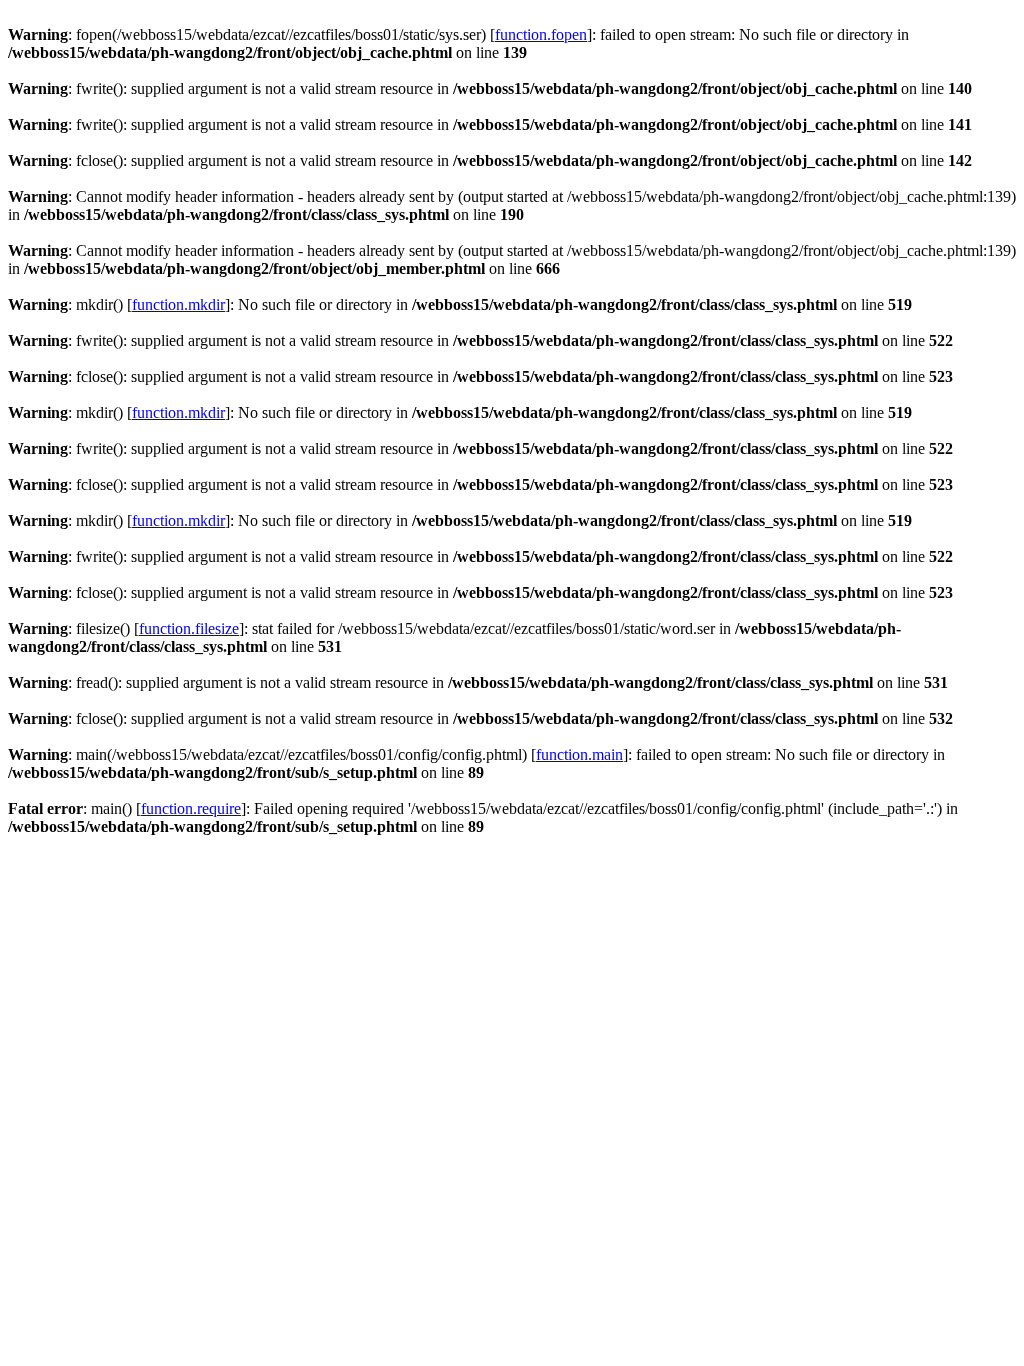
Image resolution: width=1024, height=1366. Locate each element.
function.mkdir (178, 304)
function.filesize (189, 628)
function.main (579, 754)
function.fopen (541, 34)
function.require (191, 808)
